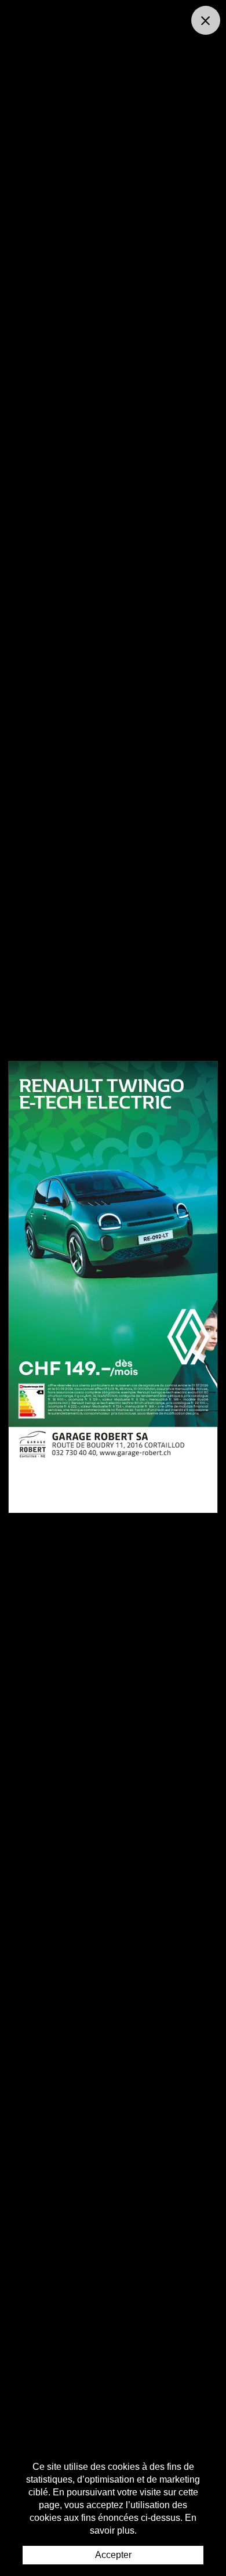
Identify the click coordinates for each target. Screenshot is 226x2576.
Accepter (113, 2555)
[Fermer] (206, 20)
